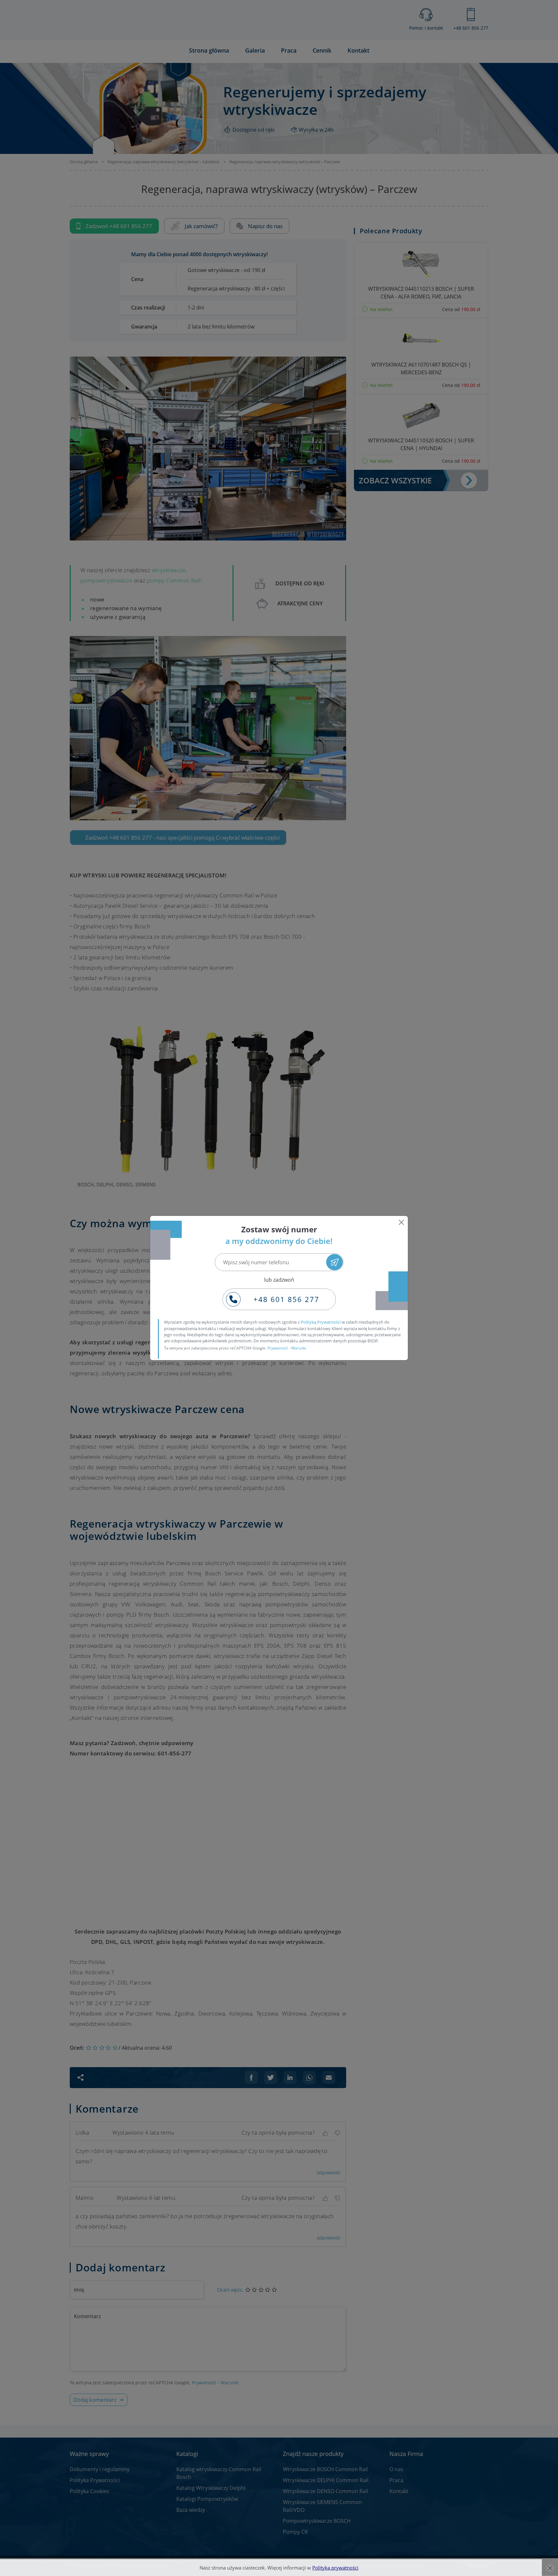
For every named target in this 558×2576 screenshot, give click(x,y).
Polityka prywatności (335, 2568)
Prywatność (278, 1348)
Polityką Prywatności (321, 1322)
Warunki (299, 1348)
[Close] (401, 1222)
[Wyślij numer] (334, 1262)
